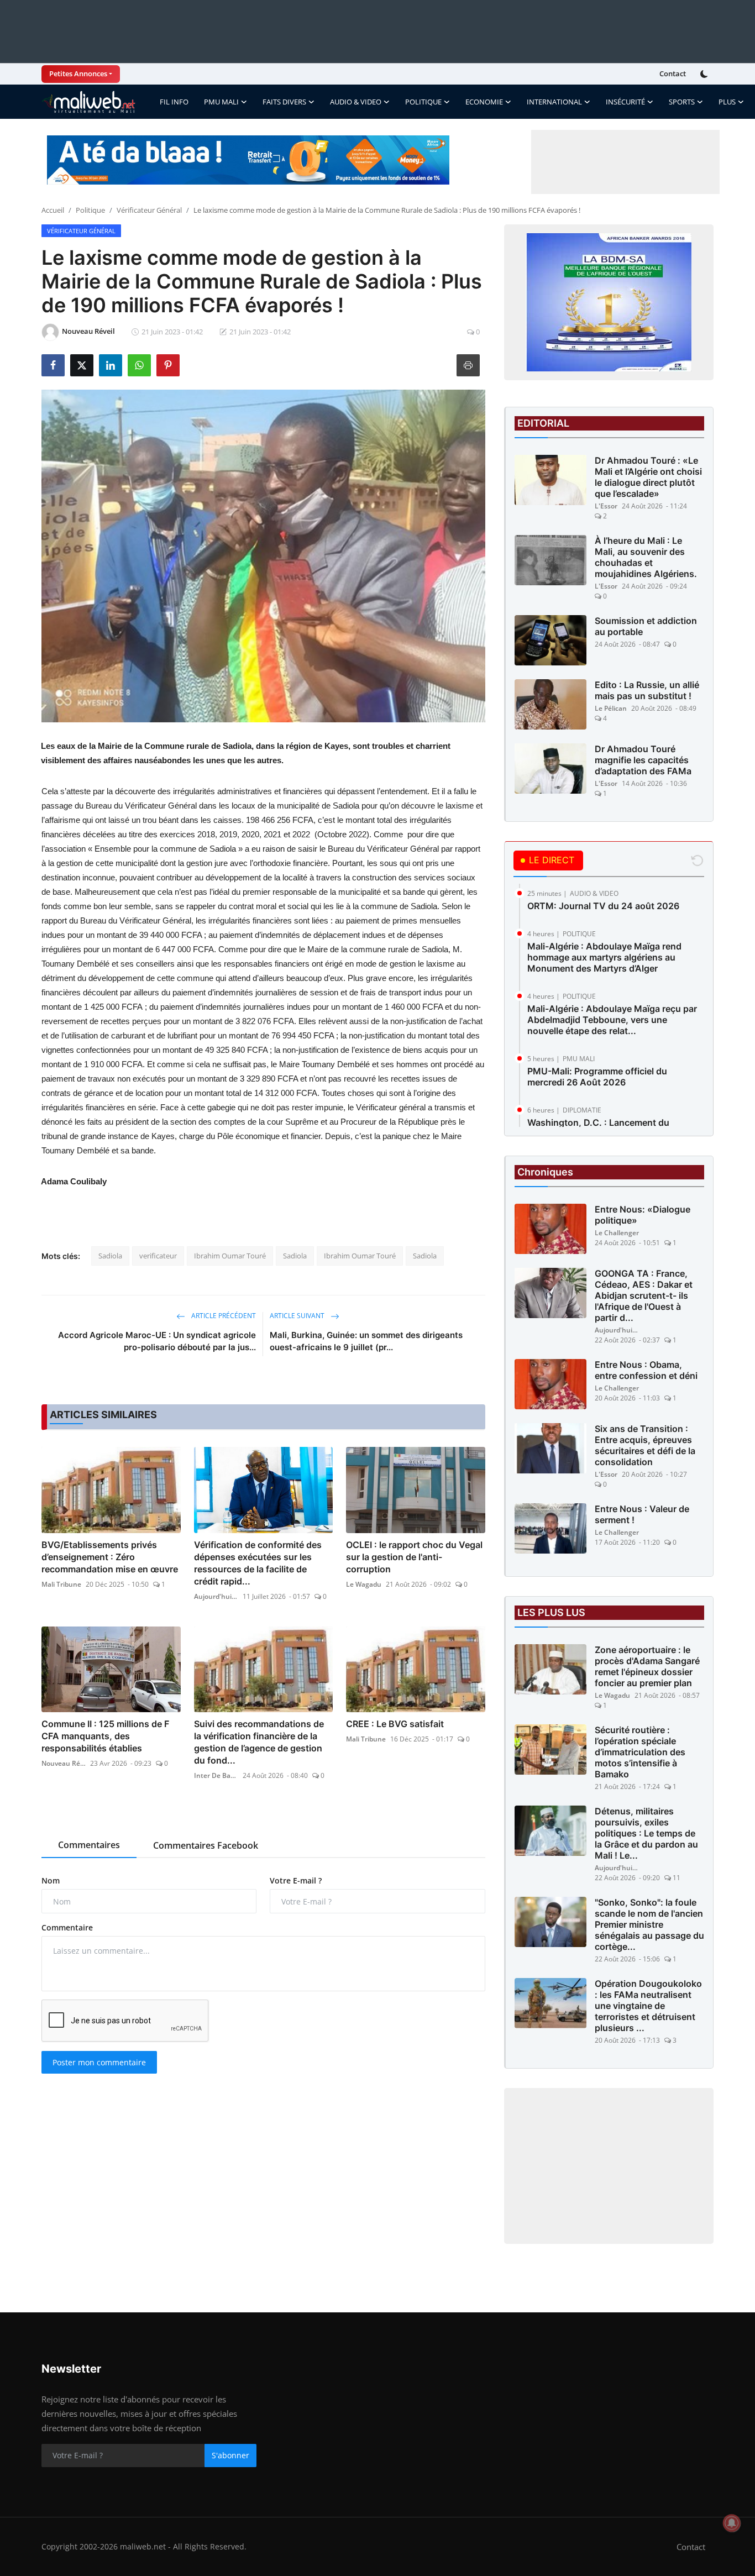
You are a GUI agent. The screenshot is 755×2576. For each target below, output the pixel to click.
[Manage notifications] (732, 2523)
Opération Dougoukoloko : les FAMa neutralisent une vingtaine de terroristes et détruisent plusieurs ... (648, 2006)
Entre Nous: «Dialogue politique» (643, 1215)
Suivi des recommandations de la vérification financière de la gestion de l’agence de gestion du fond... (259, 1742)
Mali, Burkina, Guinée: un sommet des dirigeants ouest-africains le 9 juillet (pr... (366, 1341)
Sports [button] (682, 102)
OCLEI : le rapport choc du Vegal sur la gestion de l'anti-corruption (414, 1557)
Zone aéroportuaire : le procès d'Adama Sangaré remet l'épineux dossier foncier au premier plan (647, 1666)
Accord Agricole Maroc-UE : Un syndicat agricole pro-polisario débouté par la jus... (157, 1341)
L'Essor (606, 506)
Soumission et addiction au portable (646, 626)
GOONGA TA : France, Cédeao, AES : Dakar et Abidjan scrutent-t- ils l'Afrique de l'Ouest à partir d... (644, 1295)
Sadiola (110, 1256)
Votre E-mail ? (296, 1880)
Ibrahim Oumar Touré (230, 1256)
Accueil (53, 210)
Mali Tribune (61, 1584)
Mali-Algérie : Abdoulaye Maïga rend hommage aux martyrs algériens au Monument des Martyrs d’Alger (604, 957)
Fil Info (174, 102)
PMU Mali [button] (221, 102)
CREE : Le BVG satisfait (395, 1724)
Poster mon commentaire (99, 2062)
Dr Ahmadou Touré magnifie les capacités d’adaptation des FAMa (643, 760)
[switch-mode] (705, 74)
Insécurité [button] (625, 102)
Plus (727, 102)
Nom (51, 1880)
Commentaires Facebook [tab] (206, 1845)
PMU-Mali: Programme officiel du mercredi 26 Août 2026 (597, 1077)
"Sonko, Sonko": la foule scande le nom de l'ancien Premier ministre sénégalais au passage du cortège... (649, 1924)
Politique (90, 210)
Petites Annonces (78, 74)
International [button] (554, 102)
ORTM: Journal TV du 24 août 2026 (603, 906)
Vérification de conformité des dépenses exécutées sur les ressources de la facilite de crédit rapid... (258, 1563)
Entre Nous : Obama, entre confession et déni (646, 1370)
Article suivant (298, 1316)
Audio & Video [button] (356, 102)
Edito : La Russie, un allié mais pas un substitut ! (647, 690)
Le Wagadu (364, 1584)
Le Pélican (611, 708)
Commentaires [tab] (89, 1845)
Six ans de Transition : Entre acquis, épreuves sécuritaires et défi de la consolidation (645, 1445)
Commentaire (67, 1927)
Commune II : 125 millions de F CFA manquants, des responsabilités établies (105, 1736)
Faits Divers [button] (284, 102)
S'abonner (230, 2455)
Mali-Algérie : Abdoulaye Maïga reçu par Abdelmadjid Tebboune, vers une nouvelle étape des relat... (612, 1020)
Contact (673, 74)
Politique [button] (423, 102)
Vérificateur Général (149, 210)
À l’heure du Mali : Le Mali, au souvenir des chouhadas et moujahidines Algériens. (646, 557)
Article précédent (223, 1316)
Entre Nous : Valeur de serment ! (642, 1514)
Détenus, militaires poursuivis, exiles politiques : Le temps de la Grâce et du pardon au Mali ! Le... (646, 1833)
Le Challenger (617, 1233)
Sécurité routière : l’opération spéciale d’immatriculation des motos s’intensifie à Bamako (640, 1752)
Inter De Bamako (216, 1775)
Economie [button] (484, 102)
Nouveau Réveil (64, 1763)
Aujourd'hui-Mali (216, 1596)
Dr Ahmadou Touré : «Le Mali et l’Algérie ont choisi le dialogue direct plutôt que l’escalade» (648, 477)
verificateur (158, 1256)
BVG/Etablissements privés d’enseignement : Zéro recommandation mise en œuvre (110, 1557)
